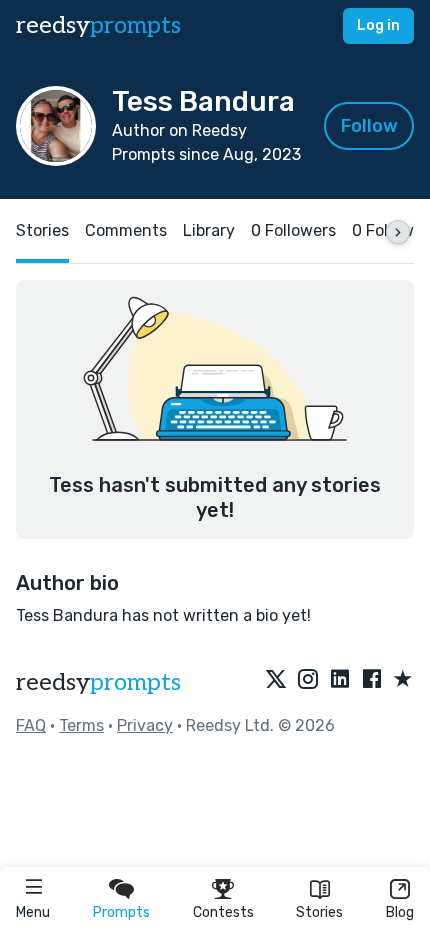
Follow (369, 126)
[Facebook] (372, 680)
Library (209, 230)
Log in (378, 25)
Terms (81, 725)
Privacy (145, 725)
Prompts (121, 912)
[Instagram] (308, 680)
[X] (276, 680)
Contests (223, 912)
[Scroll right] (398, 232)
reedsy (98, 25)
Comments (126, 230)
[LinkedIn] (340, 680)
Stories (319, 912)
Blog (400, 912)
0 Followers (293, 230)
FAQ (31, 725)
